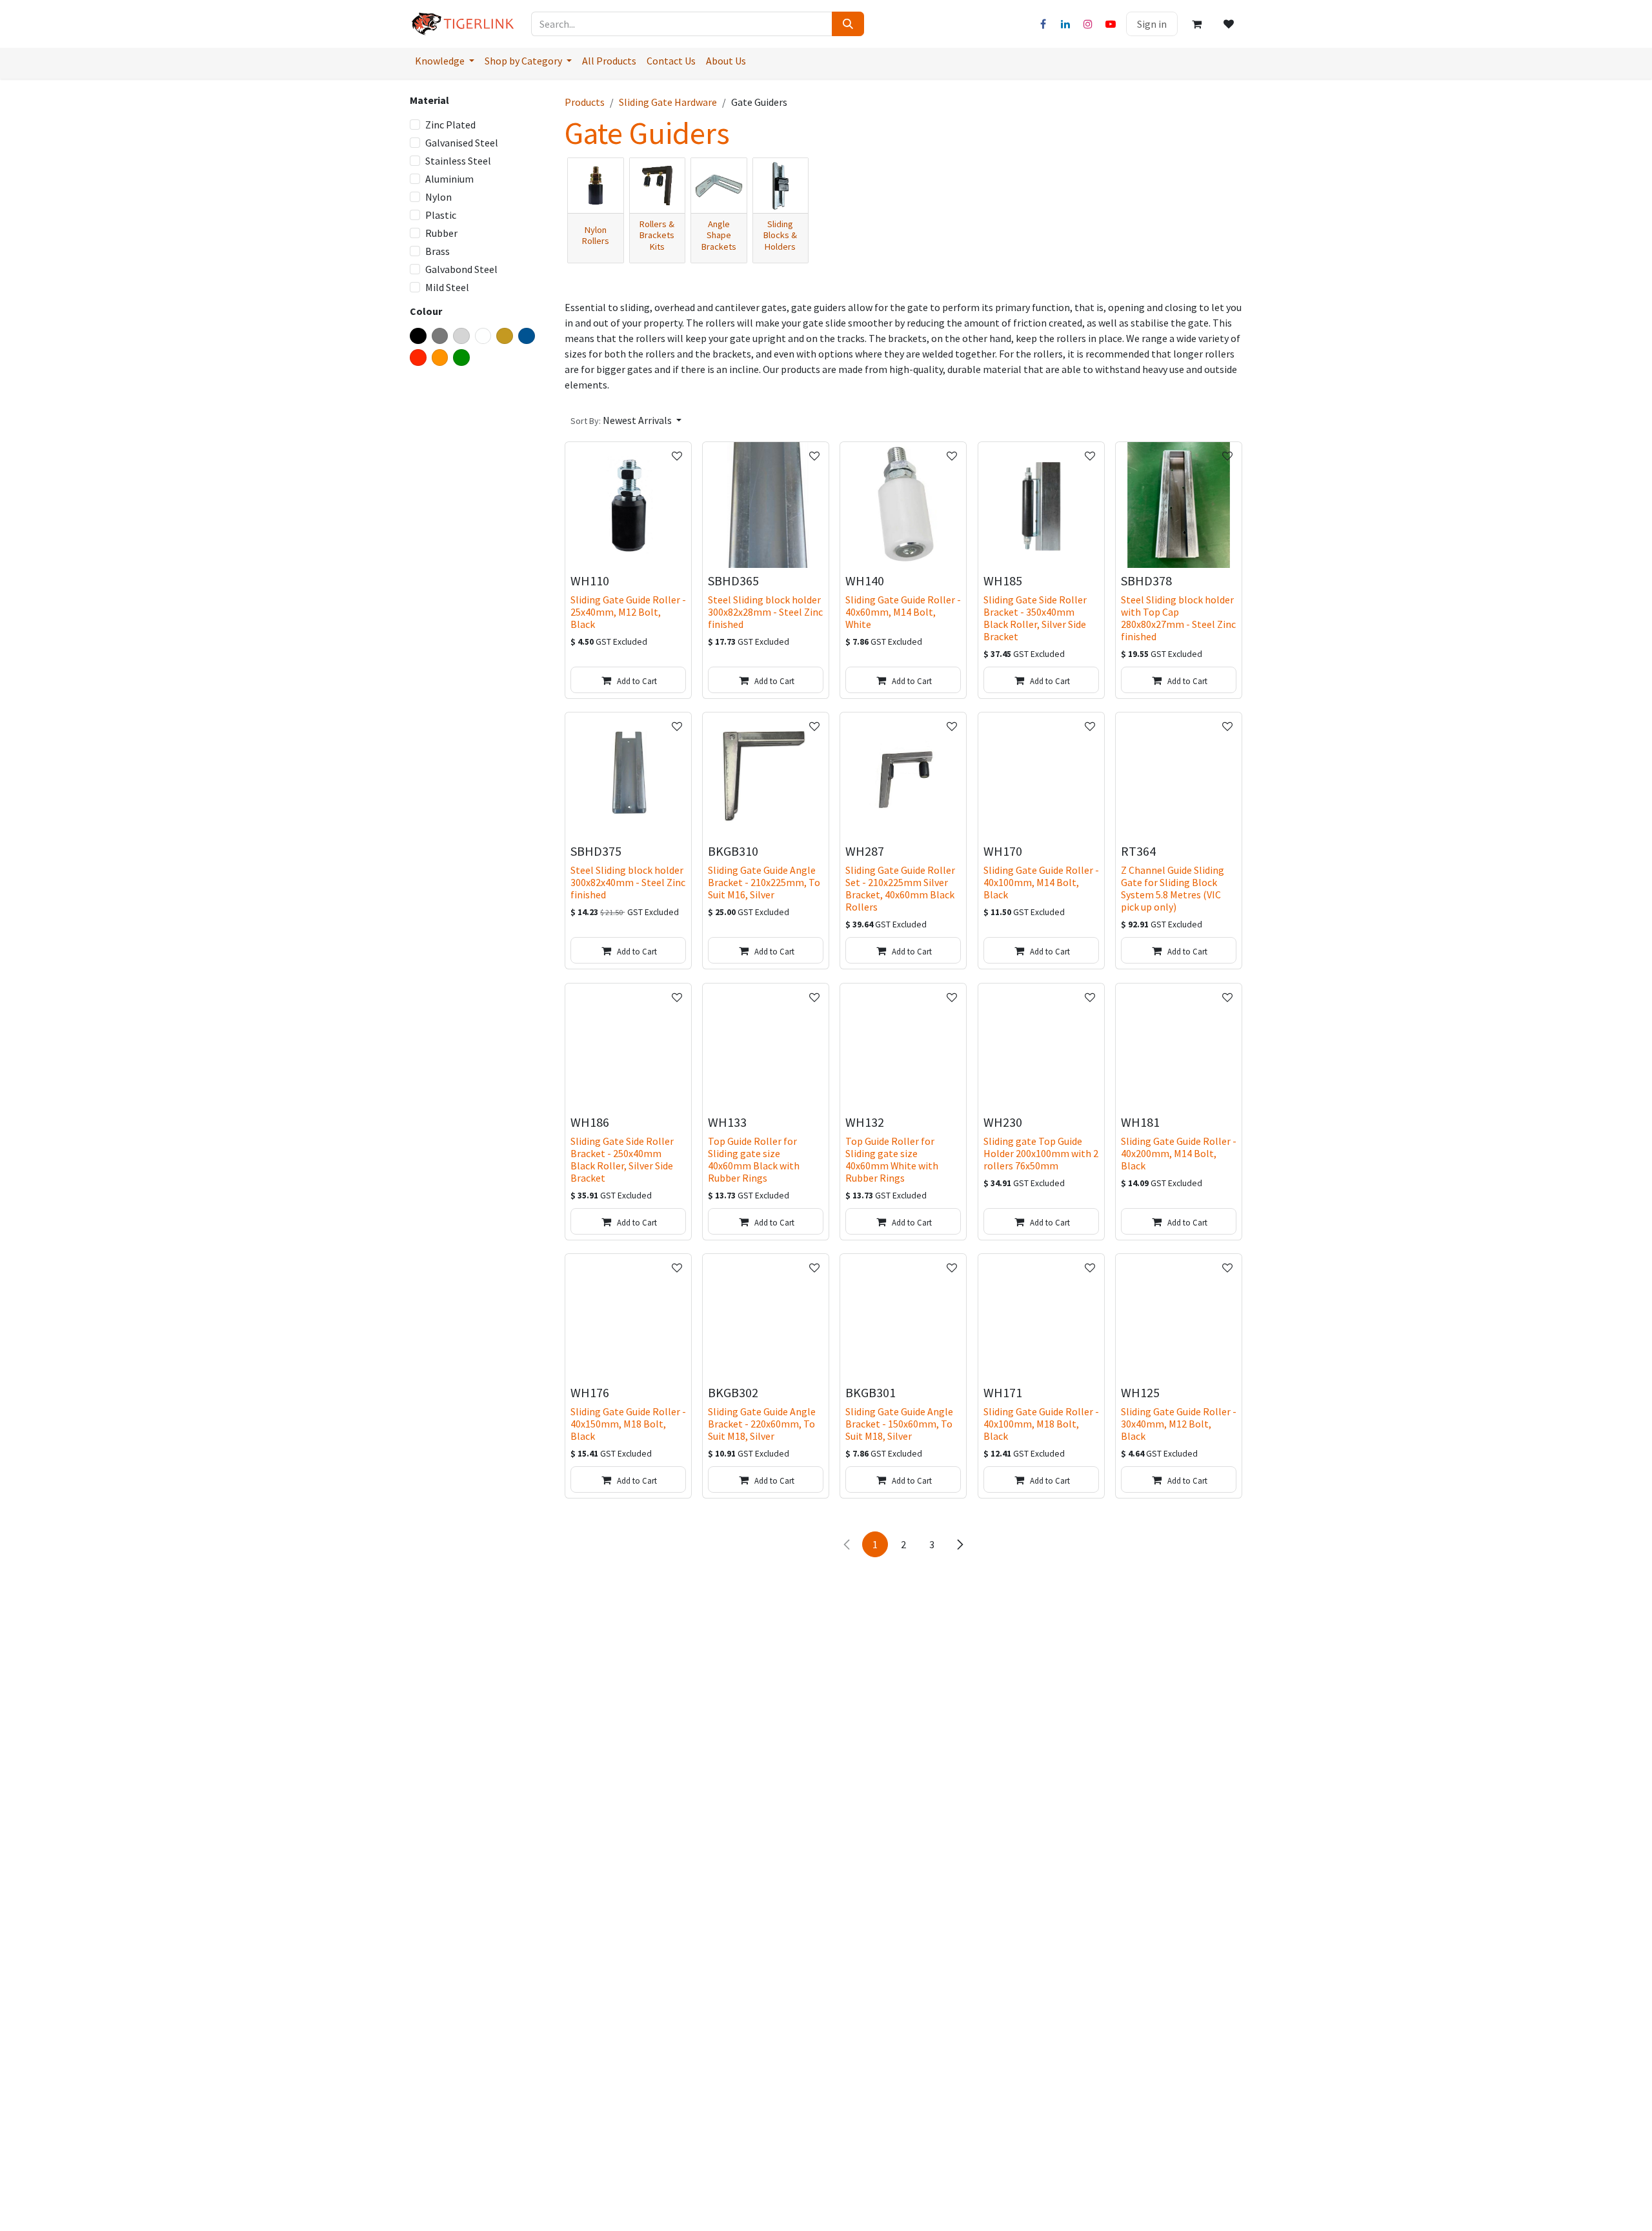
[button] (626, 420)
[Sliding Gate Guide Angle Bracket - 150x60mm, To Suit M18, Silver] (903, 1317)
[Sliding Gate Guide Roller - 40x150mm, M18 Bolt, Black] (628, 1317)
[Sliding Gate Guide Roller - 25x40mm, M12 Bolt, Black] (628, 505)
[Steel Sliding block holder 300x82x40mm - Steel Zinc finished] (628, 775)
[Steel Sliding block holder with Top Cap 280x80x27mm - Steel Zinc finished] (1179, 505)
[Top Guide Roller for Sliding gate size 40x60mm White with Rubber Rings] (903, 1046)
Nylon (438, 197)
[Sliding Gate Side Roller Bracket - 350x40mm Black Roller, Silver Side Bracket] (1041, 505)
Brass (438, 251)
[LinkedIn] (1065, 24)
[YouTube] (1111, 24)
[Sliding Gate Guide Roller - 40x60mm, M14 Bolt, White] (903, 505)
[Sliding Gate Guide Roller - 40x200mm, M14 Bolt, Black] (1179, 1046)
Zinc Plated (450, 125)
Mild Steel (447, 287)
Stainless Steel (458, 161)
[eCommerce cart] (1196, 24)
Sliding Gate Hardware (668, 102)
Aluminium (449, 179)
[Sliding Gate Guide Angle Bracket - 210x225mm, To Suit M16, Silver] (766, 775)
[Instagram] (1088, 24)
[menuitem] (445, 61)
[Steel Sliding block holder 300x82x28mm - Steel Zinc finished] (766, 505)
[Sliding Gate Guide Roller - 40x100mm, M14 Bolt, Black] (1041, 775)
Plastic (441, 215)
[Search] (848, 24)
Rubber (441, 233)
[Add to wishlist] (677, 456)
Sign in (1152, 24)
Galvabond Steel (461, 269)
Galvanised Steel (462, 143)
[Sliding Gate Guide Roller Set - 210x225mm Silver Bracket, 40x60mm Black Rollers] (903, 775)
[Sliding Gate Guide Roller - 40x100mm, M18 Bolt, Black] (1041, 1317)
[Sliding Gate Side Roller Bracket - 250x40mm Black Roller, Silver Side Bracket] (628, 1046)
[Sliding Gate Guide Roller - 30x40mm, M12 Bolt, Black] (1179, 1317)
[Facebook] (1043, 24)
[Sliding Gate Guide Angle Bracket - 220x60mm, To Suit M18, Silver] (766, 1317)
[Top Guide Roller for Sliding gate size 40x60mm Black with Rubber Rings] (766, 1046)
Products (585, 102)
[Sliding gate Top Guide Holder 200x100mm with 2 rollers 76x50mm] (1041, 1046)
